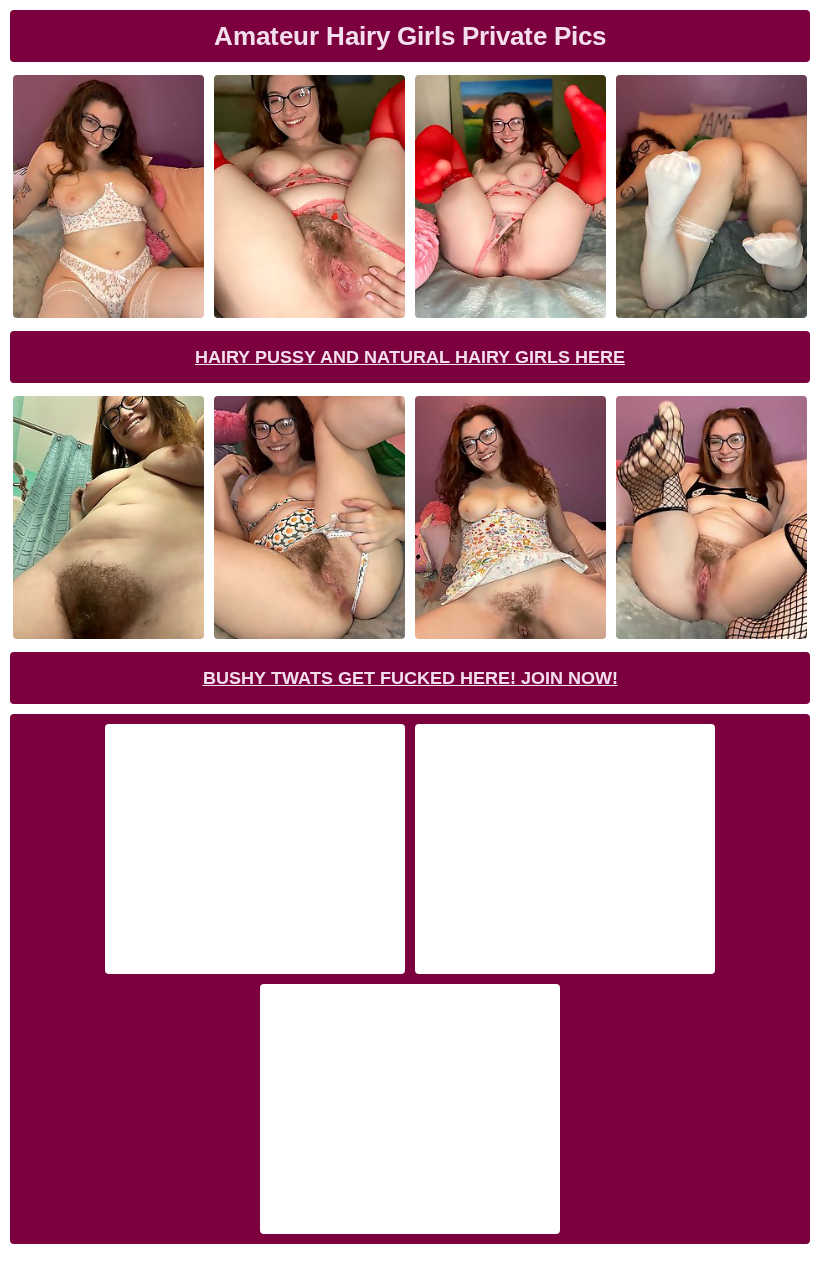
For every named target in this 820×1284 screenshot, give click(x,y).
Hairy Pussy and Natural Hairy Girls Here (410, 357)
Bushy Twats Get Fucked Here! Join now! (410, 678)
